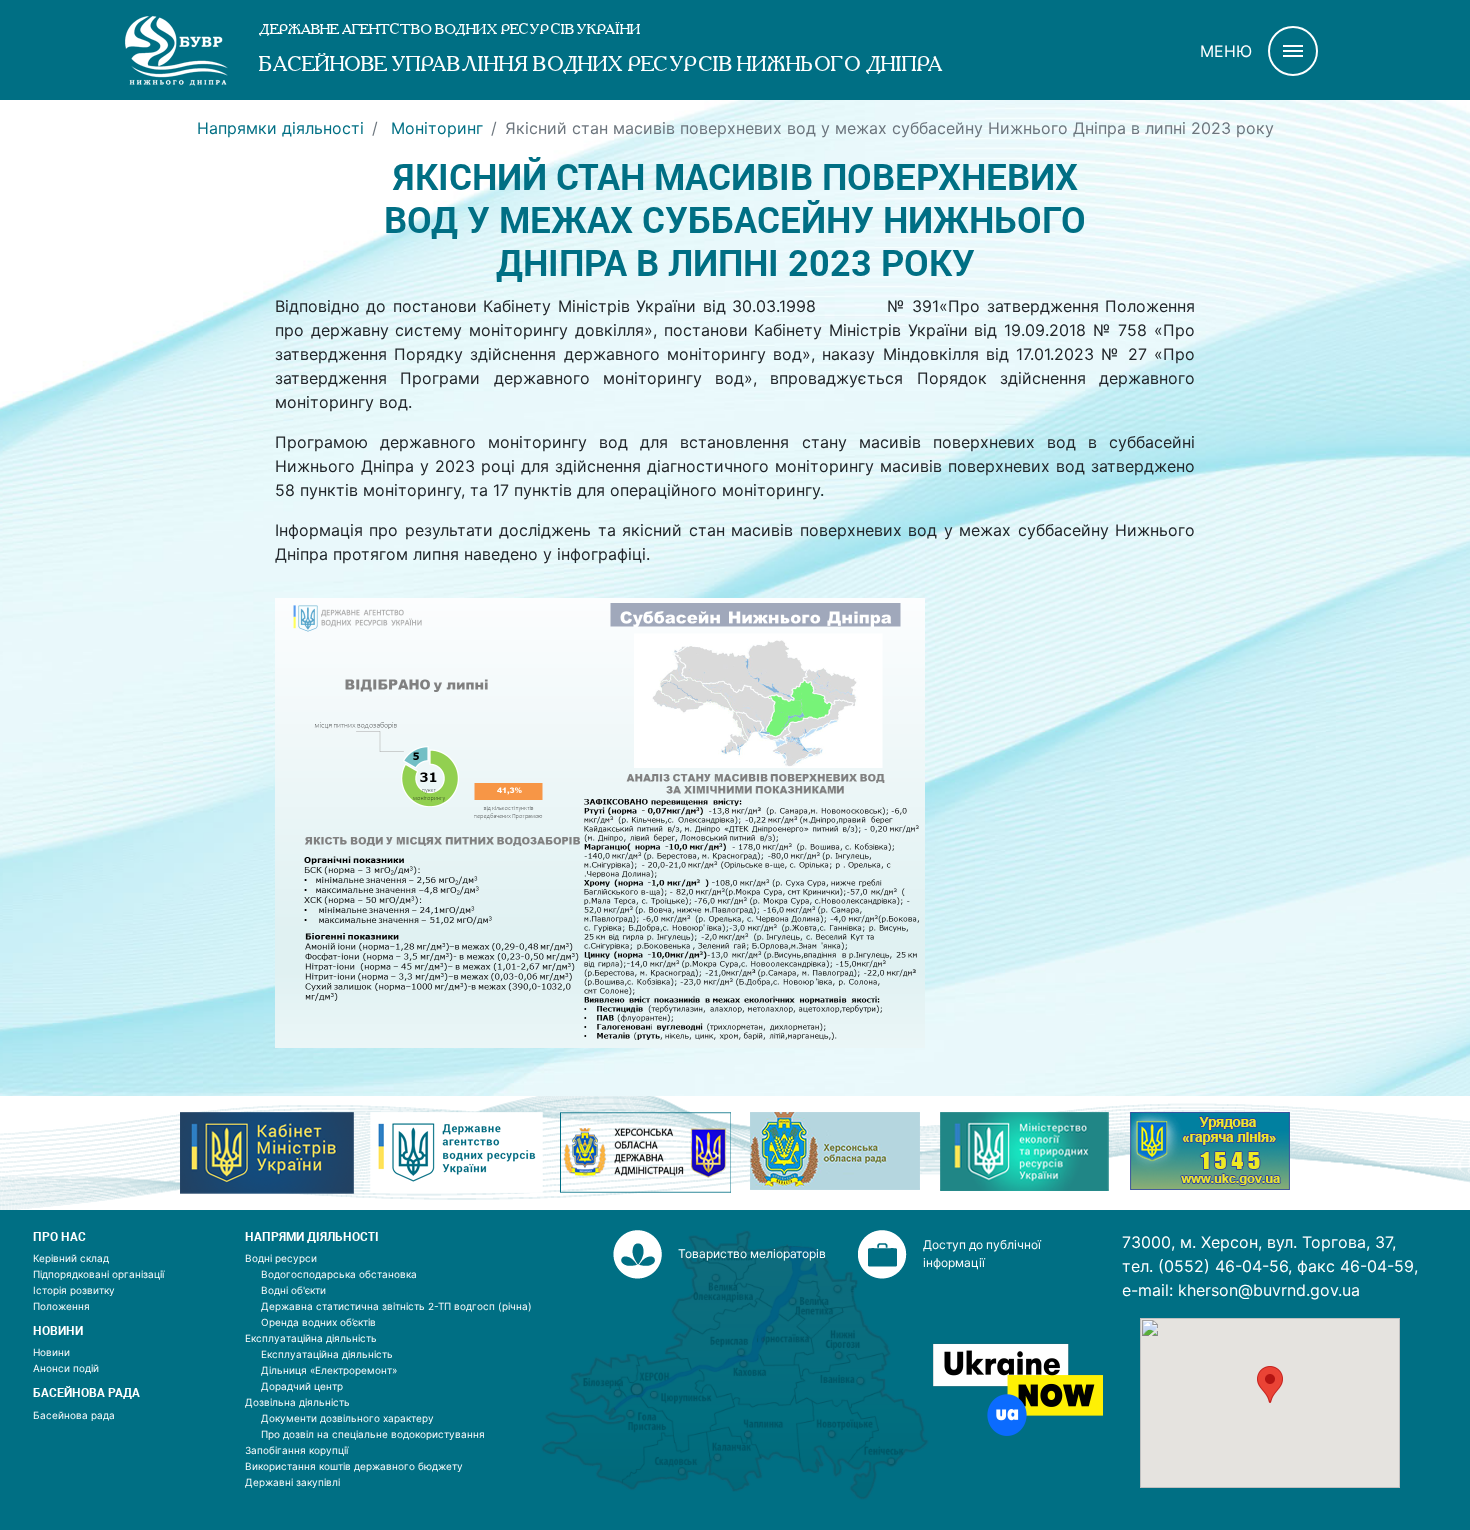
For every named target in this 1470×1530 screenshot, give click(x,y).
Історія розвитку (74, 1290)
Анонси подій (66, 1368)
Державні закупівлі (292, 1482)
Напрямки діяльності (280, 128)
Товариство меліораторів (752, 1253)
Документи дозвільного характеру (347, 1418)
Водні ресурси (281, 1258)
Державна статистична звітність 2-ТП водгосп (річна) (396, 1306)
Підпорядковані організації (98, 1274)
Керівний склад (71, 1258)
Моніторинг (434, 128)
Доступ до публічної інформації (982, 1253)
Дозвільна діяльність (297, 1402)
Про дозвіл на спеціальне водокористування (373, 1434)
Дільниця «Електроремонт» (329, 1370)
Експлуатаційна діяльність (311, 1338)
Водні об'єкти (293, 1290)
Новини (51, 1352)
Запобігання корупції (296, 1450)
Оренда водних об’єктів (318, 1322)
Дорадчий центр (302, 1386)
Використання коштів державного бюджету (354, 1466)
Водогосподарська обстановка (339, 1274)
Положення (61, 1306)
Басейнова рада (74, 1415)
